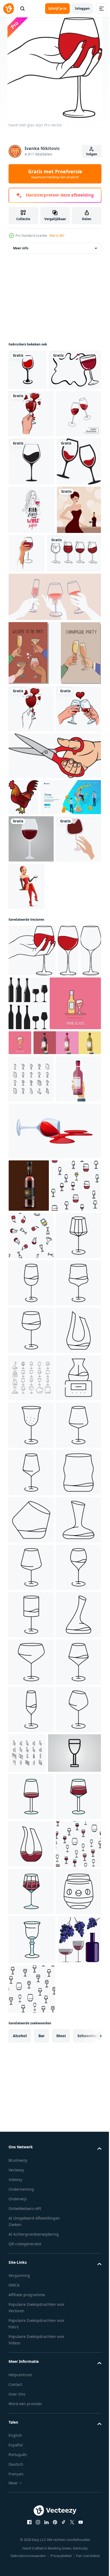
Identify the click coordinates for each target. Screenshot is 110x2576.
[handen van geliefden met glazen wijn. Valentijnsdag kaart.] (31, 949)
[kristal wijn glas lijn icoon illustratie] (31, 2472)
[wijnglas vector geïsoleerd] (28, 379)
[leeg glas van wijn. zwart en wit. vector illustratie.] (19, 1279)
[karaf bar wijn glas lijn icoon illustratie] (31, 1998)
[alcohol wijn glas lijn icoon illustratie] (31, 2425)
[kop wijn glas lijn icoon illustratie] (31, 2330)
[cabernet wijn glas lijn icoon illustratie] (31, 2093)
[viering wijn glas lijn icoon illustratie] (31, 1714)
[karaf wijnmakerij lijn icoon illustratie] (31, 2282)
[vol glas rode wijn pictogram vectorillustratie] (32, 558)
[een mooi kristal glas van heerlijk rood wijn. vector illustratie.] (68, 1227)
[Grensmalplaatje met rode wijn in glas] (35, 419)
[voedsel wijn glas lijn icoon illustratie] (31, 1856)
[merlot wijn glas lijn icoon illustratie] (31, 1808)
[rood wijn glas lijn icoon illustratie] (31, 2188)
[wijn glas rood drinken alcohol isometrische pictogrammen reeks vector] (31, 1410)
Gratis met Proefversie (55, 174)
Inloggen (82, 8)
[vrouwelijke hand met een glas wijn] (31, 463)
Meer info (21, 257)
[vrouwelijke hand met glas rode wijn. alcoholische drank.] (31, 1163)
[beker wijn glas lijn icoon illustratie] (31, 1761)
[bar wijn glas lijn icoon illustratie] (31, 2045)
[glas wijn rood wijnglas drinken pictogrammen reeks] (31, 1951)
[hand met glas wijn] (32, 1227)
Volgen (92, 154)
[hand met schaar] (54, 996)
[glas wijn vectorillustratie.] (31, 1116)
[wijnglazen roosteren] (31, 606)
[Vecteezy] (9, 9)
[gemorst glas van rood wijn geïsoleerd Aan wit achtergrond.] (54, 1509)
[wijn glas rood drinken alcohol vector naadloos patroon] (34, 1616)
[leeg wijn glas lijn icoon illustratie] (31, 2140)
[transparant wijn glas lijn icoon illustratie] (31, 2377)
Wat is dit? (57, 236)
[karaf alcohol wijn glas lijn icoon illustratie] (31, 1903)
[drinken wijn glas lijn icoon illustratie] (31, 2235)
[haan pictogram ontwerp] (24, 1038)
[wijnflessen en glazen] (50, 1280)
